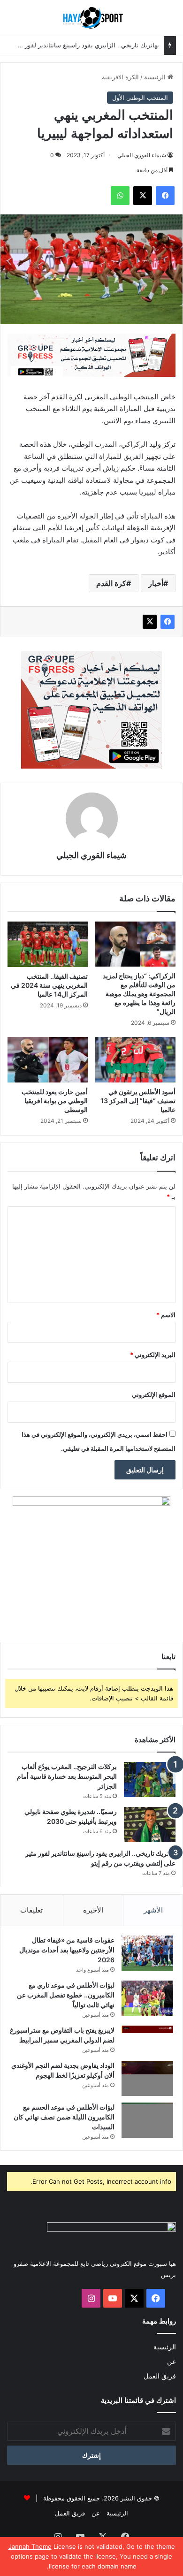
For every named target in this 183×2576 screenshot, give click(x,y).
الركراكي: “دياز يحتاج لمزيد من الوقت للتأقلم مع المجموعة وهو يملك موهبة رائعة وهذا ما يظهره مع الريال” (139, 994)
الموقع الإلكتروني (154, 1395)
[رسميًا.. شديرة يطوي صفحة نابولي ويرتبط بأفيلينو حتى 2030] (150, 1825)
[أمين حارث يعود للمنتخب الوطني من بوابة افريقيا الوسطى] (48, 1059)
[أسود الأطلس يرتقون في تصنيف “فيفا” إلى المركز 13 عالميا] (135, 1059)
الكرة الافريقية (120, 77)
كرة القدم (111, 583)
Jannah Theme (30, 2546)
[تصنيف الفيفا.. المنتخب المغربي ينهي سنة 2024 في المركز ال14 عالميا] (48, 944)
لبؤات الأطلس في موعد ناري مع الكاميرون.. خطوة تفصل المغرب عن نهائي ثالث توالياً (66, 1995)
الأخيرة (93, 1910)
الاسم (166, 1315)
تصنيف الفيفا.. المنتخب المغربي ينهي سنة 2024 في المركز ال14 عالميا (49, 985)
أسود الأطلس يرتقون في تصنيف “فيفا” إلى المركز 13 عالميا (138, 1101)
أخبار (156, 583)
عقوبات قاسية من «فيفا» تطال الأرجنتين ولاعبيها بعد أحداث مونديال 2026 (67, 1950)
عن (172, 2362)
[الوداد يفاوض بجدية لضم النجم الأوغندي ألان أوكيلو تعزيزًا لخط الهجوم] (147, 2078)
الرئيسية (156, 77)
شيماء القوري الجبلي (142, 155)
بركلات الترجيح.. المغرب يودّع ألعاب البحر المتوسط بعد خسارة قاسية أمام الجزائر (67, 1776)
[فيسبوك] (168, 622)
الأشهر (153, 1910)
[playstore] (91, 354)
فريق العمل (160, 2376)
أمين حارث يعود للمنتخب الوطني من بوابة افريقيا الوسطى (55, 1101)
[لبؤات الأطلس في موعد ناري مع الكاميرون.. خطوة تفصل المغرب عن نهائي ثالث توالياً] (147, 1998)
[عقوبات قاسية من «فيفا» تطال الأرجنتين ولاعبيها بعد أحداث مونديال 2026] (147, 1953)
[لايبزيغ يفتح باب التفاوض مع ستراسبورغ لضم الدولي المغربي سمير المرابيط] (147, 2039)
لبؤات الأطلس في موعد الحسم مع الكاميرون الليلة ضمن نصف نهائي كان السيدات (64, 2117)
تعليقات (31, 1910)
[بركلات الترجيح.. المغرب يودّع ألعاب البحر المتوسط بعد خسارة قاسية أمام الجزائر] (150, 1780)
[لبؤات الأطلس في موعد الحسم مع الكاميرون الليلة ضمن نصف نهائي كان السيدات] (147, 2120)
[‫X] (150, 622)
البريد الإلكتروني (153, 1355)
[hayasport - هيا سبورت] (91, 18)
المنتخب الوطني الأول (140, 98)
